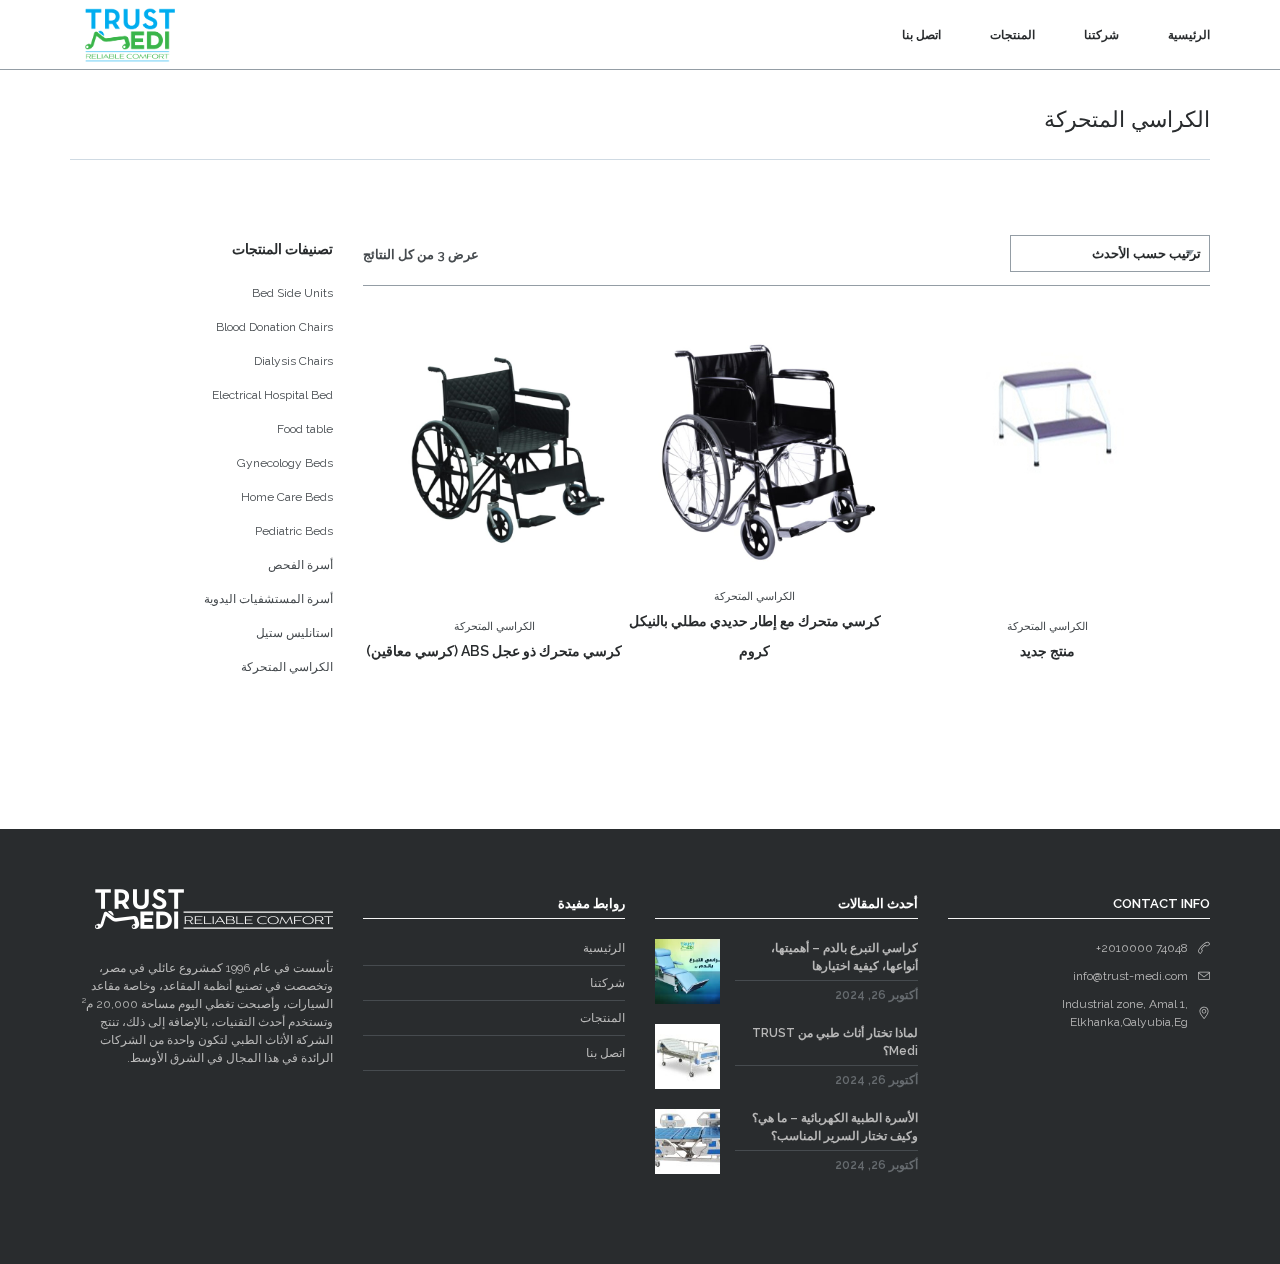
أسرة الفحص (300, 565)
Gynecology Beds (285, 463)
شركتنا (1101, 35)
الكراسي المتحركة (1047, 626)
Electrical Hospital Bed (272, 395)
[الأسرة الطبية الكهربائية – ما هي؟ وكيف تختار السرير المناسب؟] (687, 1141)
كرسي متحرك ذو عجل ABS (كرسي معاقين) (494, 651)
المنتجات (1012, 35)
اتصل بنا (921, 35)
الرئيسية (1189, 35)
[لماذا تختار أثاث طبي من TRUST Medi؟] (687, 1056)
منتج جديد (1047, 651)
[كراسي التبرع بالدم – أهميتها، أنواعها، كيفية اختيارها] (687, 971)
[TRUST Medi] (130, 35)
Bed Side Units (292, 293)
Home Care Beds (287, 497)
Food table (305, 429)
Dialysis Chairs (293, 361)
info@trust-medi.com (1130, 976)
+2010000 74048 (1142, 948)
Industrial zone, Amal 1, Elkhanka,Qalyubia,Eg (1125, 1013)
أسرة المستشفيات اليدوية (268, 599)
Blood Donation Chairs (274, 327)
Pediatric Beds (294, 531)
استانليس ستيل (294, 633)
